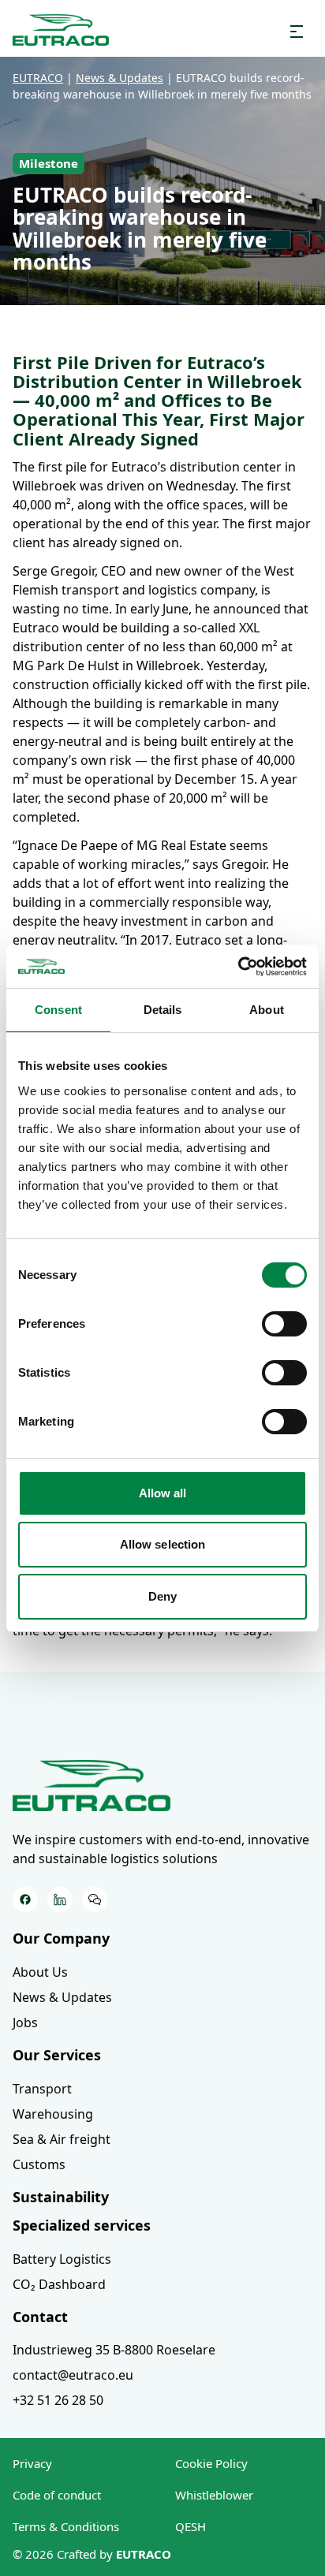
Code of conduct (57, 2495)
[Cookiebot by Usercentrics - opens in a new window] (238, 967)
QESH (191, 2526)
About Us (40, 1972)
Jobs (25, 2022)
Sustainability (61, 2197)
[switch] (284, 1324)
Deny (162, 1596)
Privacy (32, 2463)
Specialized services (82, 2225)
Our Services (57, 2055)
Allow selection (163, 1544)
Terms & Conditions (66, 2526)
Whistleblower (214, 2495)
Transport (42, 2089)
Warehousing (53, 2114)
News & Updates (62, 1997)
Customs (39, 2164)
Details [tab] (163, 1010)
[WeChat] (95, 1899)
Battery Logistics (62, 2259)
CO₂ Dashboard (59, 2284)
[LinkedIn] (60, 1899)
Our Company (61, 1938)
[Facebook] (25, 1899)
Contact (40, 2317)
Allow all (163, 1493)
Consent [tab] (58, 1010)
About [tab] (267, 1010)
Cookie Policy (211, 2463)
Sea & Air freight (62, 2139)
